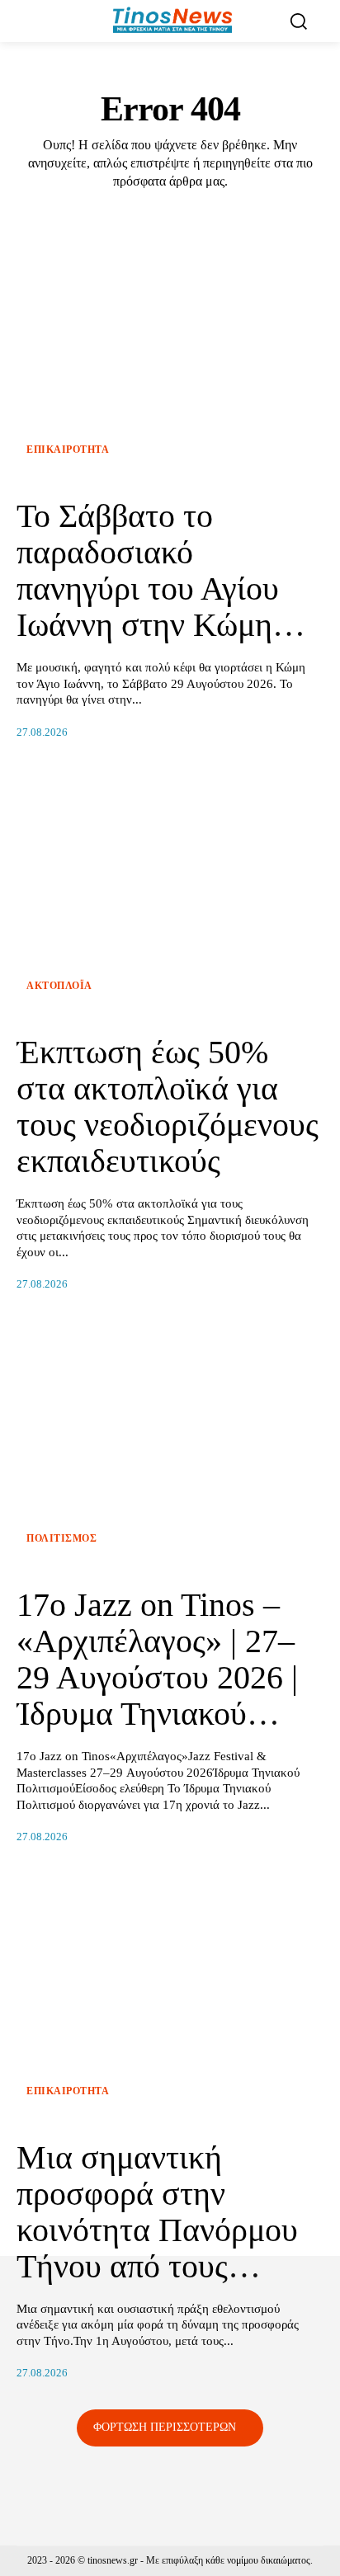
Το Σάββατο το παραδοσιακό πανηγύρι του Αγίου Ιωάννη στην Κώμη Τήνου (148, 589)
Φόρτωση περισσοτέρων (165, 2427)
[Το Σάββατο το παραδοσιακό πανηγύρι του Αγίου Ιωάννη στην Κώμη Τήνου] (170, 356)
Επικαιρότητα (68, 450)
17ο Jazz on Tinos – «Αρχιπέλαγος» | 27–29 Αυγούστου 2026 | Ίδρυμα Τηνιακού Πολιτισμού (157, 1677)
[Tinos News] (172, 21)
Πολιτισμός (61, 1538)
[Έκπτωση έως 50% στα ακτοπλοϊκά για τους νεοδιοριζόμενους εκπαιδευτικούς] (170, 892)
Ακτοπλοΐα (59, 986)
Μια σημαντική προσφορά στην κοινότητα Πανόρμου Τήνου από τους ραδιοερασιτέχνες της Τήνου (160, 2248)
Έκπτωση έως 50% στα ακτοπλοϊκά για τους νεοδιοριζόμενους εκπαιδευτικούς (168, 1107)
